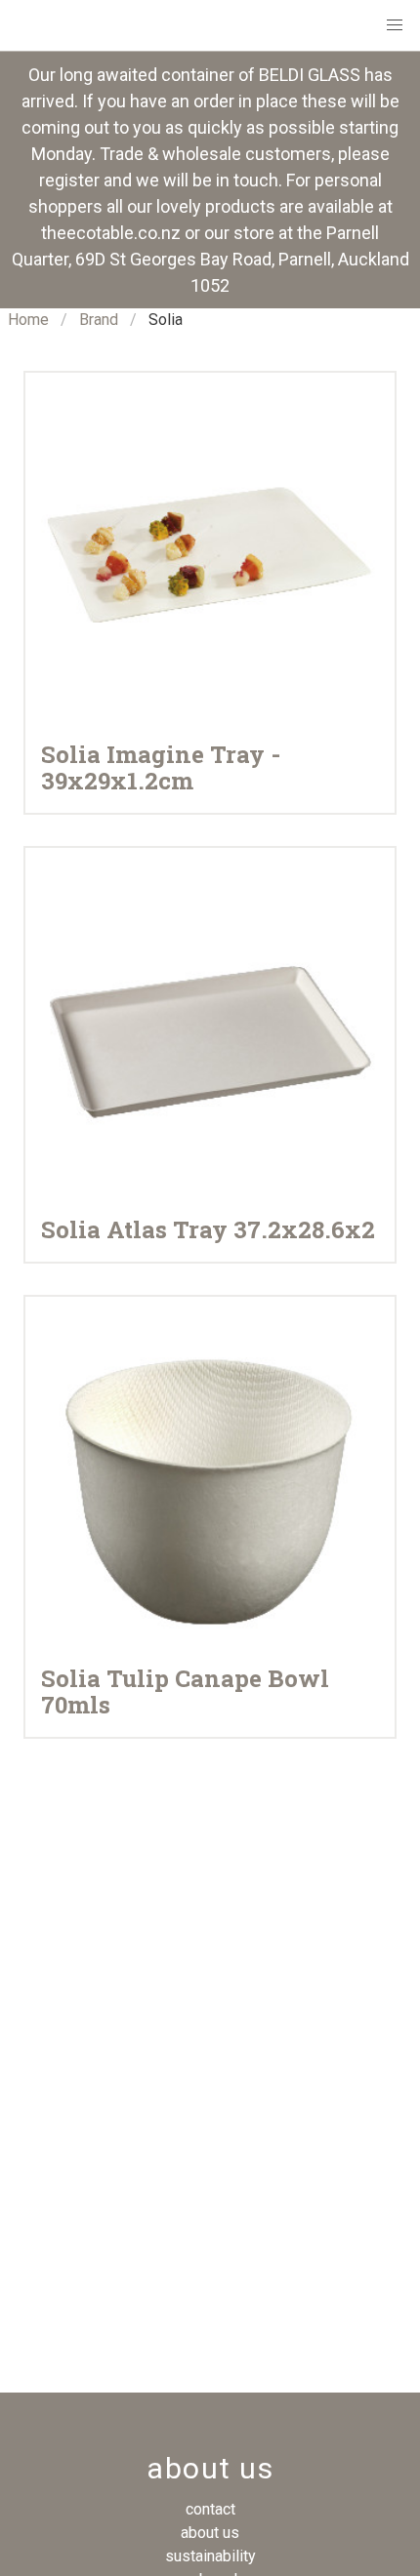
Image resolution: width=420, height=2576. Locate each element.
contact (210, 2509)
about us (210, 2533)
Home (28, 320)
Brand (99, 320)
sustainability (210, 2556)
